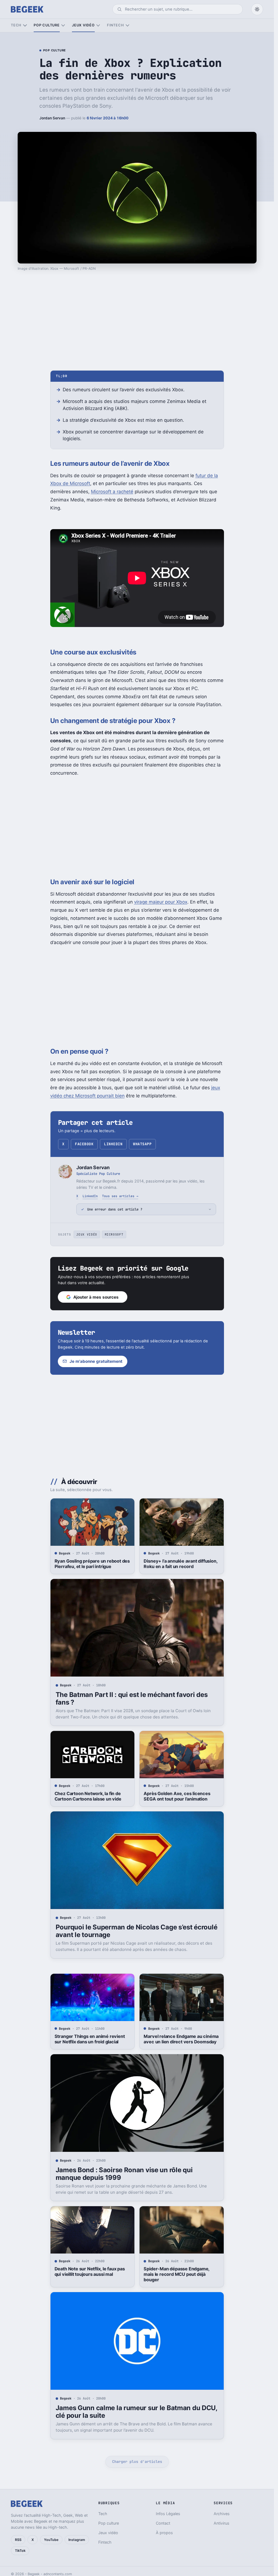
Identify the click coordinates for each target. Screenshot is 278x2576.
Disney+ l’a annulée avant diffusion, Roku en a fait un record (180, 1564)
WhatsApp (142, 1144)
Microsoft (114, 1234)
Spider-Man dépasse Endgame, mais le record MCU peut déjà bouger (176, 2274)
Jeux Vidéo (87, 1234)
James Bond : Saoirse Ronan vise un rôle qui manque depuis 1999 (124, 2174)
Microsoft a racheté (112, 492)
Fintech (115, 25)
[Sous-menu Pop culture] (63, 25)
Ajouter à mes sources (96, 1297)
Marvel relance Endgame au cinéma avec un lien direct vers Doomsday (181, 2039)
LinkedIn (113, 1144)
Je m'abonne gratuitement (96, 1361)
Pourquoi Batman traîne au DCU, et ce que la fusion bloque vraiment (180, 2520)
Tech (16, 25)
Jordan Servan (52, 118)
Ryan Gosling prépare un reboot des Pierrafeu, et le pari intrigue (92, 1564)
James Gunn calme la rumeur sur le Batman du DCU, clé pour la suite (136, 2412)
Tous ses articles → (120, 1196)
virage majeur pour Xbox (161, 902)
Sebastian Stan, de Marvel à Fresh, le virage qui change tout (91, 2520)
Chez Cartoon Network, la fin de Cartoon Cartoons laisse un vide (88, 1796)
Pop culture (47, 25)
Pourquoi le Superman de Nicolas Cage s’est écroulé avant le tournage (137, 1931)
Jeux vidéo (83, 25)
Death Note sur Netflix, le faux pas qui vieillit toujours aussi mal (90, 2271)
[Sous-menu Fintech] (127, 25)
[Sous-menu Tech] (25, 25)
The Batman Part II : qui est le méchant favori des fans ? (132, 1698)
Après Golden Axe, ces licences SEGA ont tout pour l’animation (177, 1796)
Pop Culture (55, 51)
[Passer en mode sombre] (257, 9)
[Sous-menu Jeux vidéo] (98, 25)
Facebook (84, 1144)
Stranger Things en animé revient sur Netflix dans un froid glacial (90, 2039)
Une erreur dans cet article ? (115, 1209)
